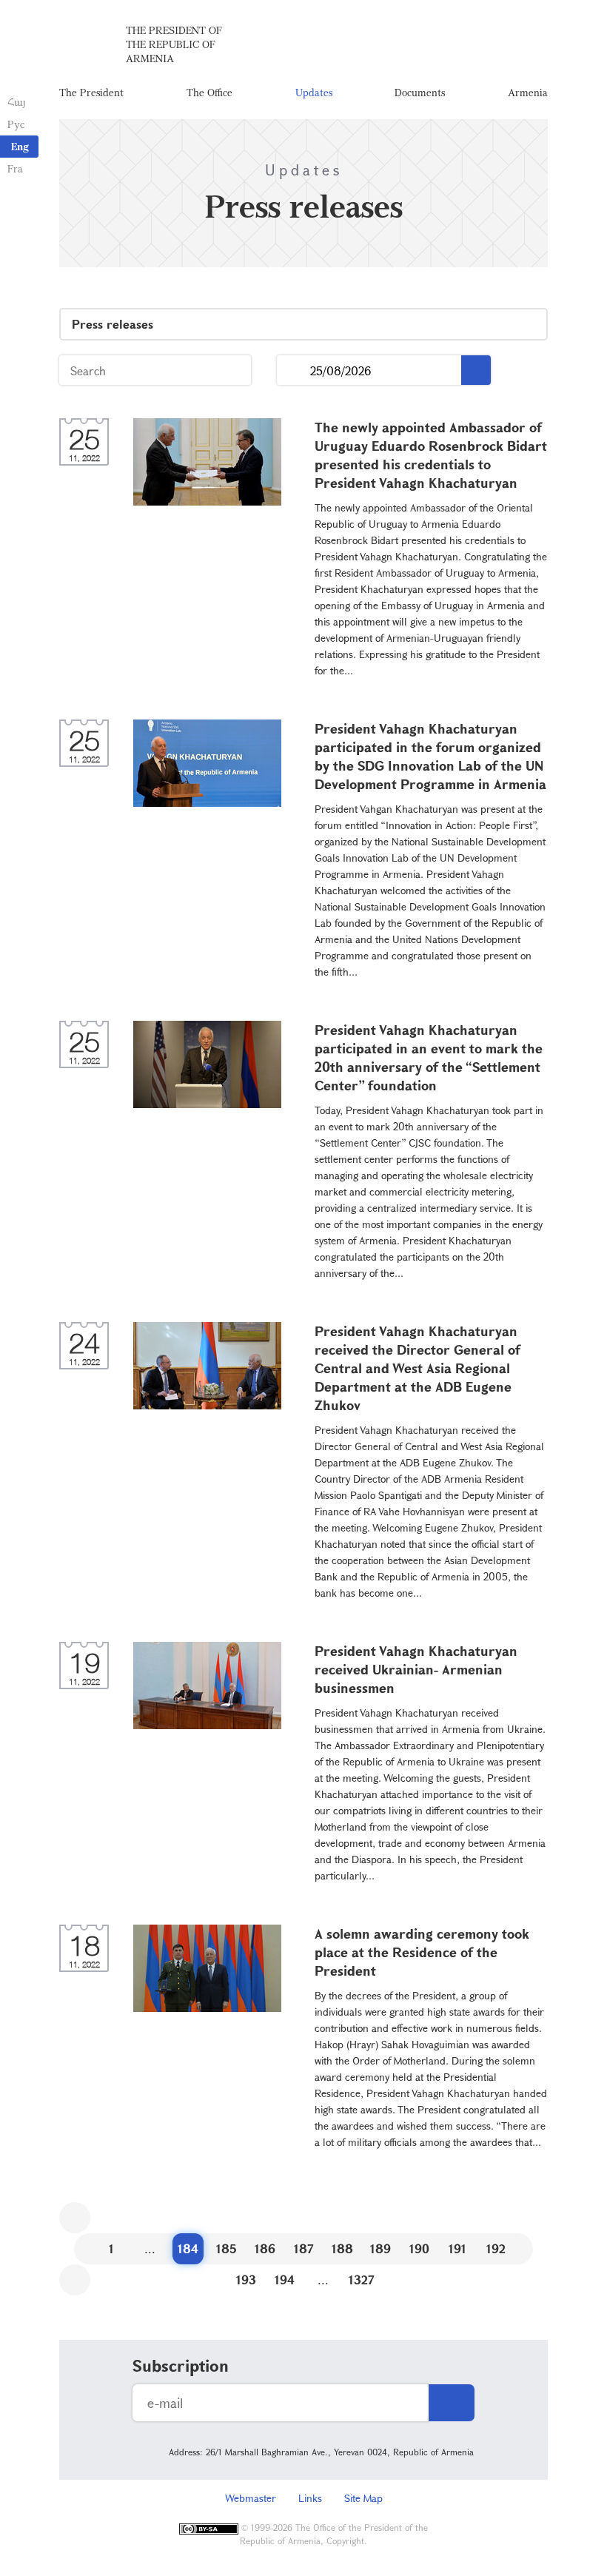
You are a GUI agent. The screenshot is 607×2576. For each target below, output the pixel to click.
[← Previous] (75, 2218)
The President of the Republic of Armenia (174, 44)
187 (304, 2248)
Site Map (363, 2498)
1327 (362, 2280)
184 (188, 2248)
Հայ (17, 102)
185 (227, 2248)
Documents (420, 92)
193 (246, 2280)
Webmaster (251, 2498)
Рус (16, 124)
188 (342, 2248)
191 (457, 2248)
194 (285, 2280)
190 (419, 2248)
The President (91, 92)
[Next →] (75, 2280)
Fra (15, 168)
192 (496, 2248)
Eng (20, 146)
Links (310, 2498)
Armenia (528, 92)
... (294, 370)
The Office (209, 92)
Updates (314, 92)
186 (265, 2248)
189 (380, 2248)
